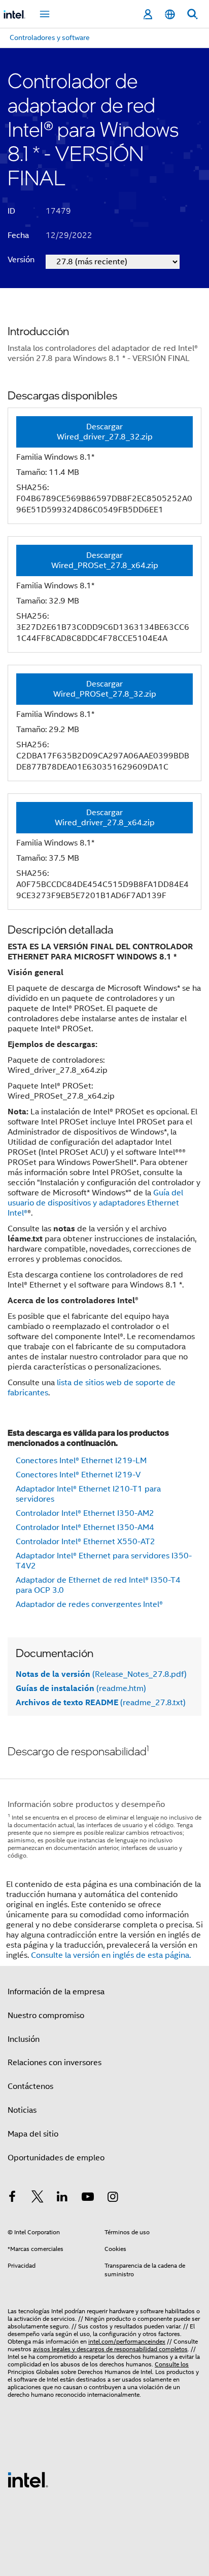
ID (11, 211)
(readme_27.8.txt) (101, 1703)
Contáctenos (30, 2086)
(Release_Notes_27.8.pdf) (101, 1674)
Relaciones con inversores (55, 2063)
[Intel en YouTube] (88, 2198)
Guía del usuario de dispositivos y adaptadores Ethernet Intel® (95, 1203)
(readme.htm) (81, 1688)
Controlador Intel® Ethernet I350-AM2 (85, 1513)
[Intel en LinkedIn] (62, 2198)
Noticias (22, 2110)
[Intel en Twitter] (38, 2198)
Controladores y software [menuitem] (50, 37)
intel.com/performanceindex (127, 2341)
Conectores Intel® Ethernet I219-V (78, 1475)
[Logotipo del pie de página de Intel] (28, 2479)
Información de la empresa (56, 1992)
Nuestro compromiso (46, 2016)
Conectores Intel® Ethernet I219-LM (81, 1461)
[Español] (170, 14)
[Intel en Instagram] (113, 2198)
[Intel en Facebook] (12, 2198)
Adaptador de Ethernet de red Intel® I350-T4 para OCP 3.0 (98, 1585)
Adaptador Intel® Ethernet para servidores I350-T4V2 (104, 1561)
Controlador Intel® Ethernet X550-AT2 (85, 1542)
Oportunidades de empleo (56, 2158)
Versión (21, 260)
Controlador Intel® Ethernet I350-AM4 (85, 1527)
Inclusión (24, 2039)
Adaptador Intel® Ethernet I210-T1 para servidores (88, 1494)
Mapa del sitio (33, 2134)
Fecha (18, 235)
